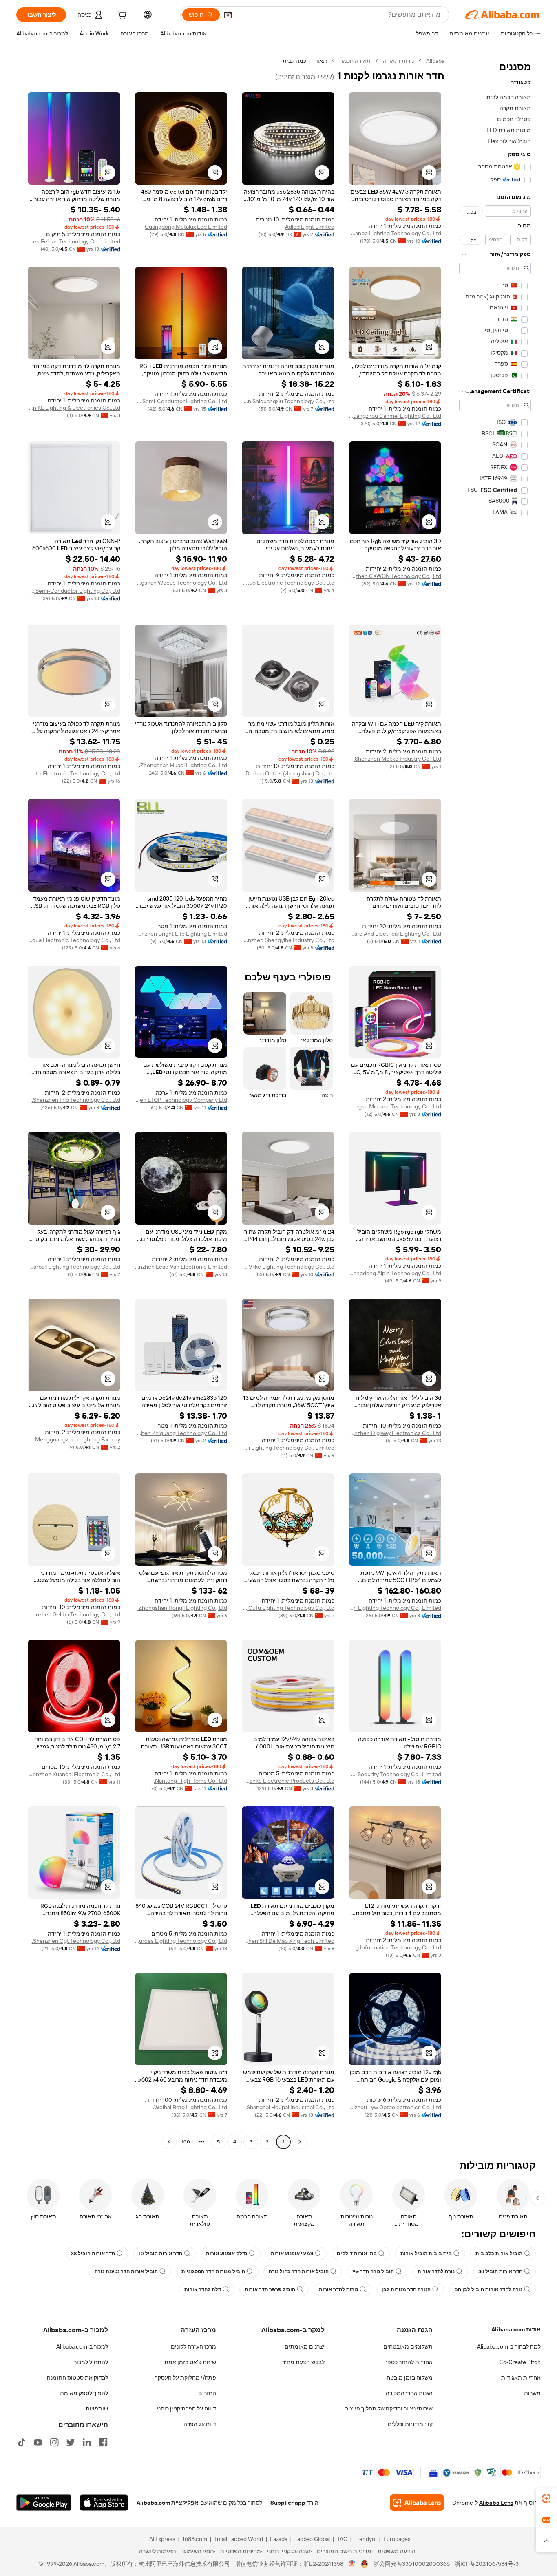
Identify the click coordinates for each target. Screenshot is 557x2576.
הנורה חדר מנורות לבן (406, 2289)
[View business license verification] (352, 2564)
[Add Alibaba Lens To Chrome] (417, 2503)
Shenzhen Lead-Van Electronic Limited (181, 1267)
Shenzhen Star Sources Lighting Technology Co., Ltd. (181, 1941)
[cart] (121, 16)
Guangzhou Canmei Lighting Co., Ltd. (395, 416)
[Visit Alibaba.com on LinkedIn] (87, 2442)
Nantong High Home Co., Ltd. (190, 1781)
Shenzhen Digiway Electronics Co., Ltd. (395, 1433)
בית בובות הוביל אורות (426, 2254)
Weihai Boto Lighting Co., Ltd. (190, 2107)
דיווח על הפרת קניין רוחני (187, 2408)
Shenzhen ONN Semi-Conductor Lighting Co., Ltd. (74, 591)
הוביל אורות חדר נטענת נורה (126, 2271)
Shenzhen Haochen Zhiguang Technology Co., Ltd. (181, 1433)
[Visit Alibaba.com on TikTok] (22, 2442)
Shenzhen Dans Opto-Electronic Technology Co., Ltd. (74, 773)
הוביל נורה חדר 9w (373, 2271)
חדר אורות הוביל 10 (160, 2254)
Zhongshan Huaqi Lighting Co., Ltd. (183, 765)
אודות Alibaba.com (516, 2329)
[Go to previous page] (300, 2142)
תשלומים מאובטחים (408, 2346)
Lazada (279, 2539)
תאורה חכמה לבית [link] (305, 61)
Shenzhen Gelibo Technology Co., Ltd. (74, 1614)
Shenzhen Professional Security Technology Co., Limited (395, 1774)
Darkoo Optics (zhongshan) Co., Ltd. (289, 773)
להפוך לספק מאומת (84, 2393)
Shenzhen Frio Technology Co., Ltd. (76, 1100)
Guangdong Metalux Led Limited (186, 227)
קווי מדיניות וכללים (410, 2424)
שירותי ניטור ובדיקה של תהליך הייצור (389, 2408)
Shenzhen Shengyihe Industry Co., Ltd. (288, 940)
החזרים (207, 2393)
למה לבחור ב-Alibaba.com (509, 2346)
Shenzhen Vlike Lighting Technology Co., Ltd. (288, 1267)
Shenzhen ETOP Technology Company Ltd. (181, 1100)
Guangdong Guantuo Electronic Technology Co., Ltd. (288, 583)
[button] (228, 15)
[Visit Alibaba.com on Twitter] (71, 2442)
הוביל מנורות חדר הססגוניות (213, 2271)
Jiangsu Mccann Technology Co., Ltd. (395, 1106)
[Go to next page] (169, 2142)
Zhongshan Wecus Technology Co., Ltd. (181, 583)
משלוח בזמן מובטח (410, 2377)
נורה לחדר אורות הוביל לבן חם (488, 2289)
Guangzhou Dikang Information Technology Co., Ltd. (395, 1947)
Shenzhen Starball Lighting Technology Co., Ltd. (74, 1267)
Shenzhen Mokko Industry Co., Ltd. (397, 759)
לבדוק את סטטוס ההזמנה (77, 2377)
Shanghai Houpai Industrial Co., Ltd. (290, 2107)
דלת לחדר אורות (203, 2289)
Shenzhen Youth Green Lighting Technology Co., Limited (395, 1608)
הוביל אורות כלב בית (499, 2254)
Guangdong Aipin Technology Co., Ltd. (395, 1273)
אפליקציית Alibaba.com (168, 2503)
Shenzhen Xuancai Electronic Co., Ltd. (74, 1774)
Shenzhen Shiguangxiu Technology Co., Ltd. (288, 401)
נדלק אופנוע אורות (227, 2254)
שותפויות (97, 2408)
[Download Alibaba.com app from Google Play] (44, 2503)
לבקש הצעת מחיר (303, 2362)
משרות (532, 2393)
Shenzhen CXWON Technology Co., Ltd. (395, 576)
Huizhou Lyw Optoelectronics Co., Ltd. (395, 2107)
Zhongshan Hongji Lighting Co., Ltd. (182, 1608)
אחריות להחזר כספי (409, 2362)
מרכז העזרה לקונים (193, 2346)
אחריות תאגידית (521, 2377)
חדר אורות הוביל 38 (93, 2254)
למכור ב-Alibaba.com (82, 2346)
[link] (546, 2499)
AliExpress (162, 2539)
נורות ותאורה (398, 61)
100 (186, 2142)
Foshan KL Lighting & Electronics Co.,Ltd (74, 408)
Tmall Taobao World (239, 2539)
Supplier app (288, 2503)
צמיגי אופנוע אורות (292, 2254)
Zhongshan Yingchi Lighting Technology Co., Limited (288, 1448)
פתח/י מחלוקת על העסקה (185, 2377)
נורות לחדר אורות (338, 2289)
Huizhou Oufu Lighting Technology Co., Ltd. (288, 1608)
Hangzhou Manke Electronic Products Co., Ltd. (288, 1781)
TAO (342, 2539)
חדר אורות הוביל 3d (500, 2271)
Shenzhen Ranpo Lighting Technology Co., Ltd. (395, 233)
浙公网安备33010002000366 (412, 2564)
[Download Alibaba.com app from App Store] (104, 2503)
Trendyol (365, 2539)
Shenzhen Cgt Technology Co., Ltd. (76, 1941)
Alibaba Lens (496, 2503)
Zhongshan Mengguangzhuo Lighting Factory (74, 1439)
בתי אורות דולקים (357, 2254)
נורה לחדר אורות (436, 2271)
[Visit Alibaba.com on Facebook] (103, 2442)
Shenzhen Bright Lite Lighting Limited (181, 934)
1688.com (195, 2539)
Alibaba (435, 61)
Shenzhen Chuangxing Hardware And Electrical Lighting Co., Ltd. (395, 934)
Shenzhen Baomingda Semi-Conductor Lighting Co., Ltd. (181, 401)
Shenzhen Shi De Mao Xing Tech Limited (288, 1941)
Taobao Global (312, 2539)
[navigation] (495, 1102)
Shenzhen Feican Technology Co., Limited (74, 241)
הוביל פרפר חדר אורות (270, 2289)
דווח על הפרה (200, 2424)
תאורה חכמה (355, 61)
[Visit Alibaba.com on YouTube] (38, 2442)
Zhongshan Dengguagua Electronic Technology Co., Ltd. (74, 940)
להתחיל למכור (91, 2362)
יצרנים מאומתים (305, 2346)
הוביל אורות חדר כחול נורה (299, 2271)
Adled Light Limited (310, 227)
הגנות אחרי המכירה (409, 2393)
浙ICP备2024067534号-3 (487, 2564)
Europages (397, 2539)
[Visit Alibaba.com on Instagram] (54, 2442)
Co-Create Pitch (520, 2362)
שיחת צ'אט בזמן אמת (190, 2362)
